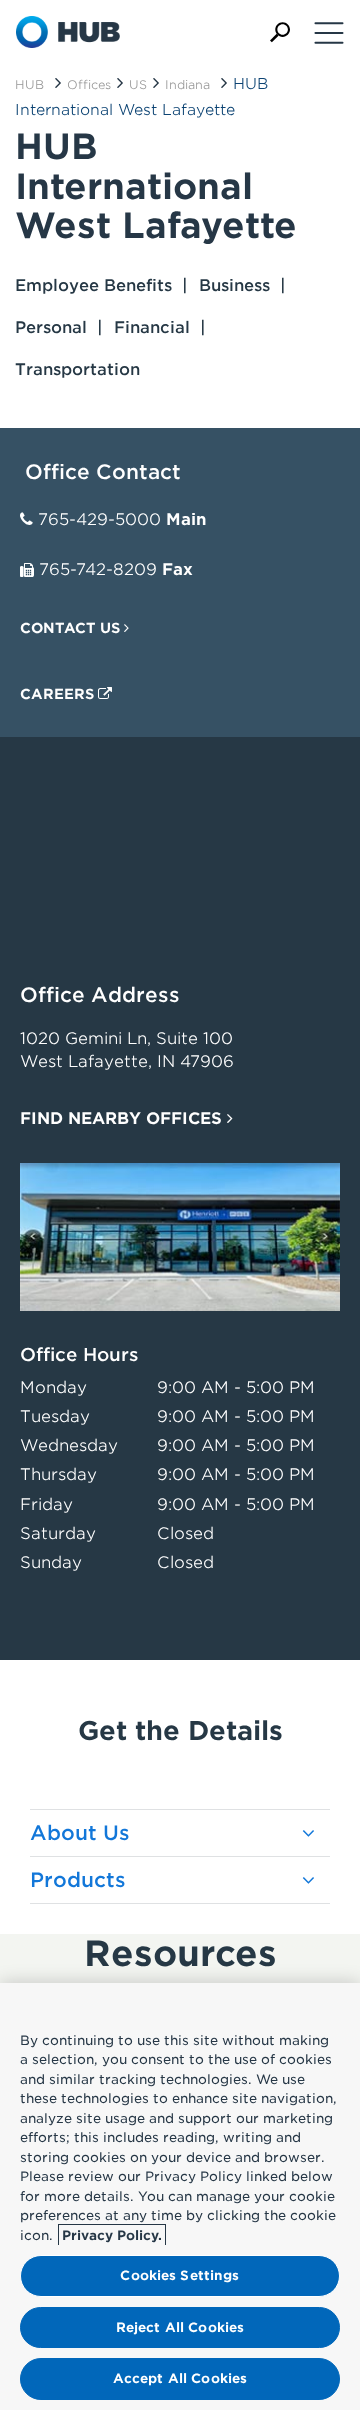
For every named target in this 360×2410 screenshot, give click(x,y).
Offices (89, 84)
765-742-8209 (98, 569)
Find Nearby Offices (123, 1118)
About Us (80, 1833)
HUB (29, 84)
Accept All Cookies (180, 2378)
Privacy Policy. (112, 2235)
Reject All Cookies (180, 2327)
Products (78, 1880)
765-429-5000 (99, 519)
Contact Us (72, 628)
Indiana (187, 84)
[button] (280, 32)
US (138, 84)
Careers (59, 694)
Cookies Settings (179, 2275)
